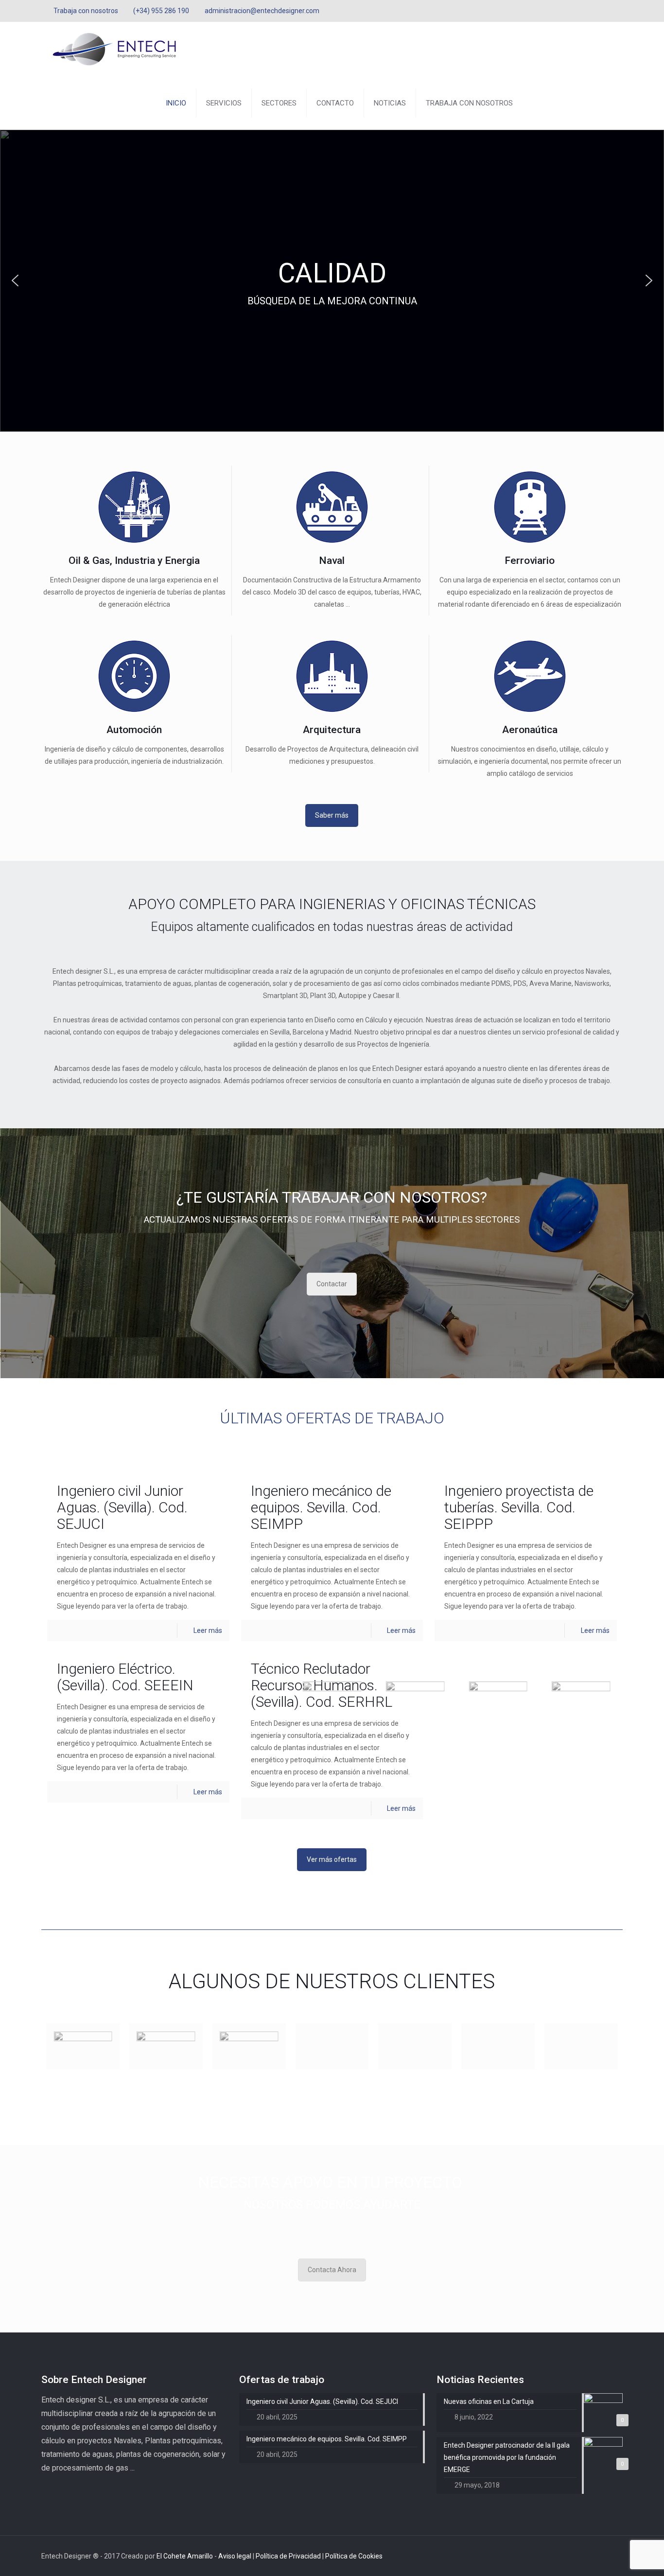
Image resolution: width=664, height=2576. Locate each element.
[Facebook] (591, 11)
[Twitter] (604, 11)
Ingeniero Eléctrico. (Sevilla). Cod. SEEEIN (125, 1677)
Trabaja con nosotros (86, 11)
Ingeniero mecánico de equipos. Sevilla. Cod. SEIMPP (321, 1507)
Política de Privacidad (289, 2556)
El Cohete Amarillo (185, 2556)
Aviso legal (236, 2556)
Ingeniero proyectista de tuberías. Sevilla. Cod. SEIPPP (519, 1507)
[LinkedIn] (618, 11)
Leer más (208, 1630)
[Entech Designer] (114, 49)
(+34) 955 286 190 (161, 11)
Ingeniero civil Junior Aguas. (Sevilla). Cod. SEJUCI (122, 1507)
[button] (15, 280)
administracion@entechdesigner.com (262, 11)
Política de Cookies (354, 2556)
